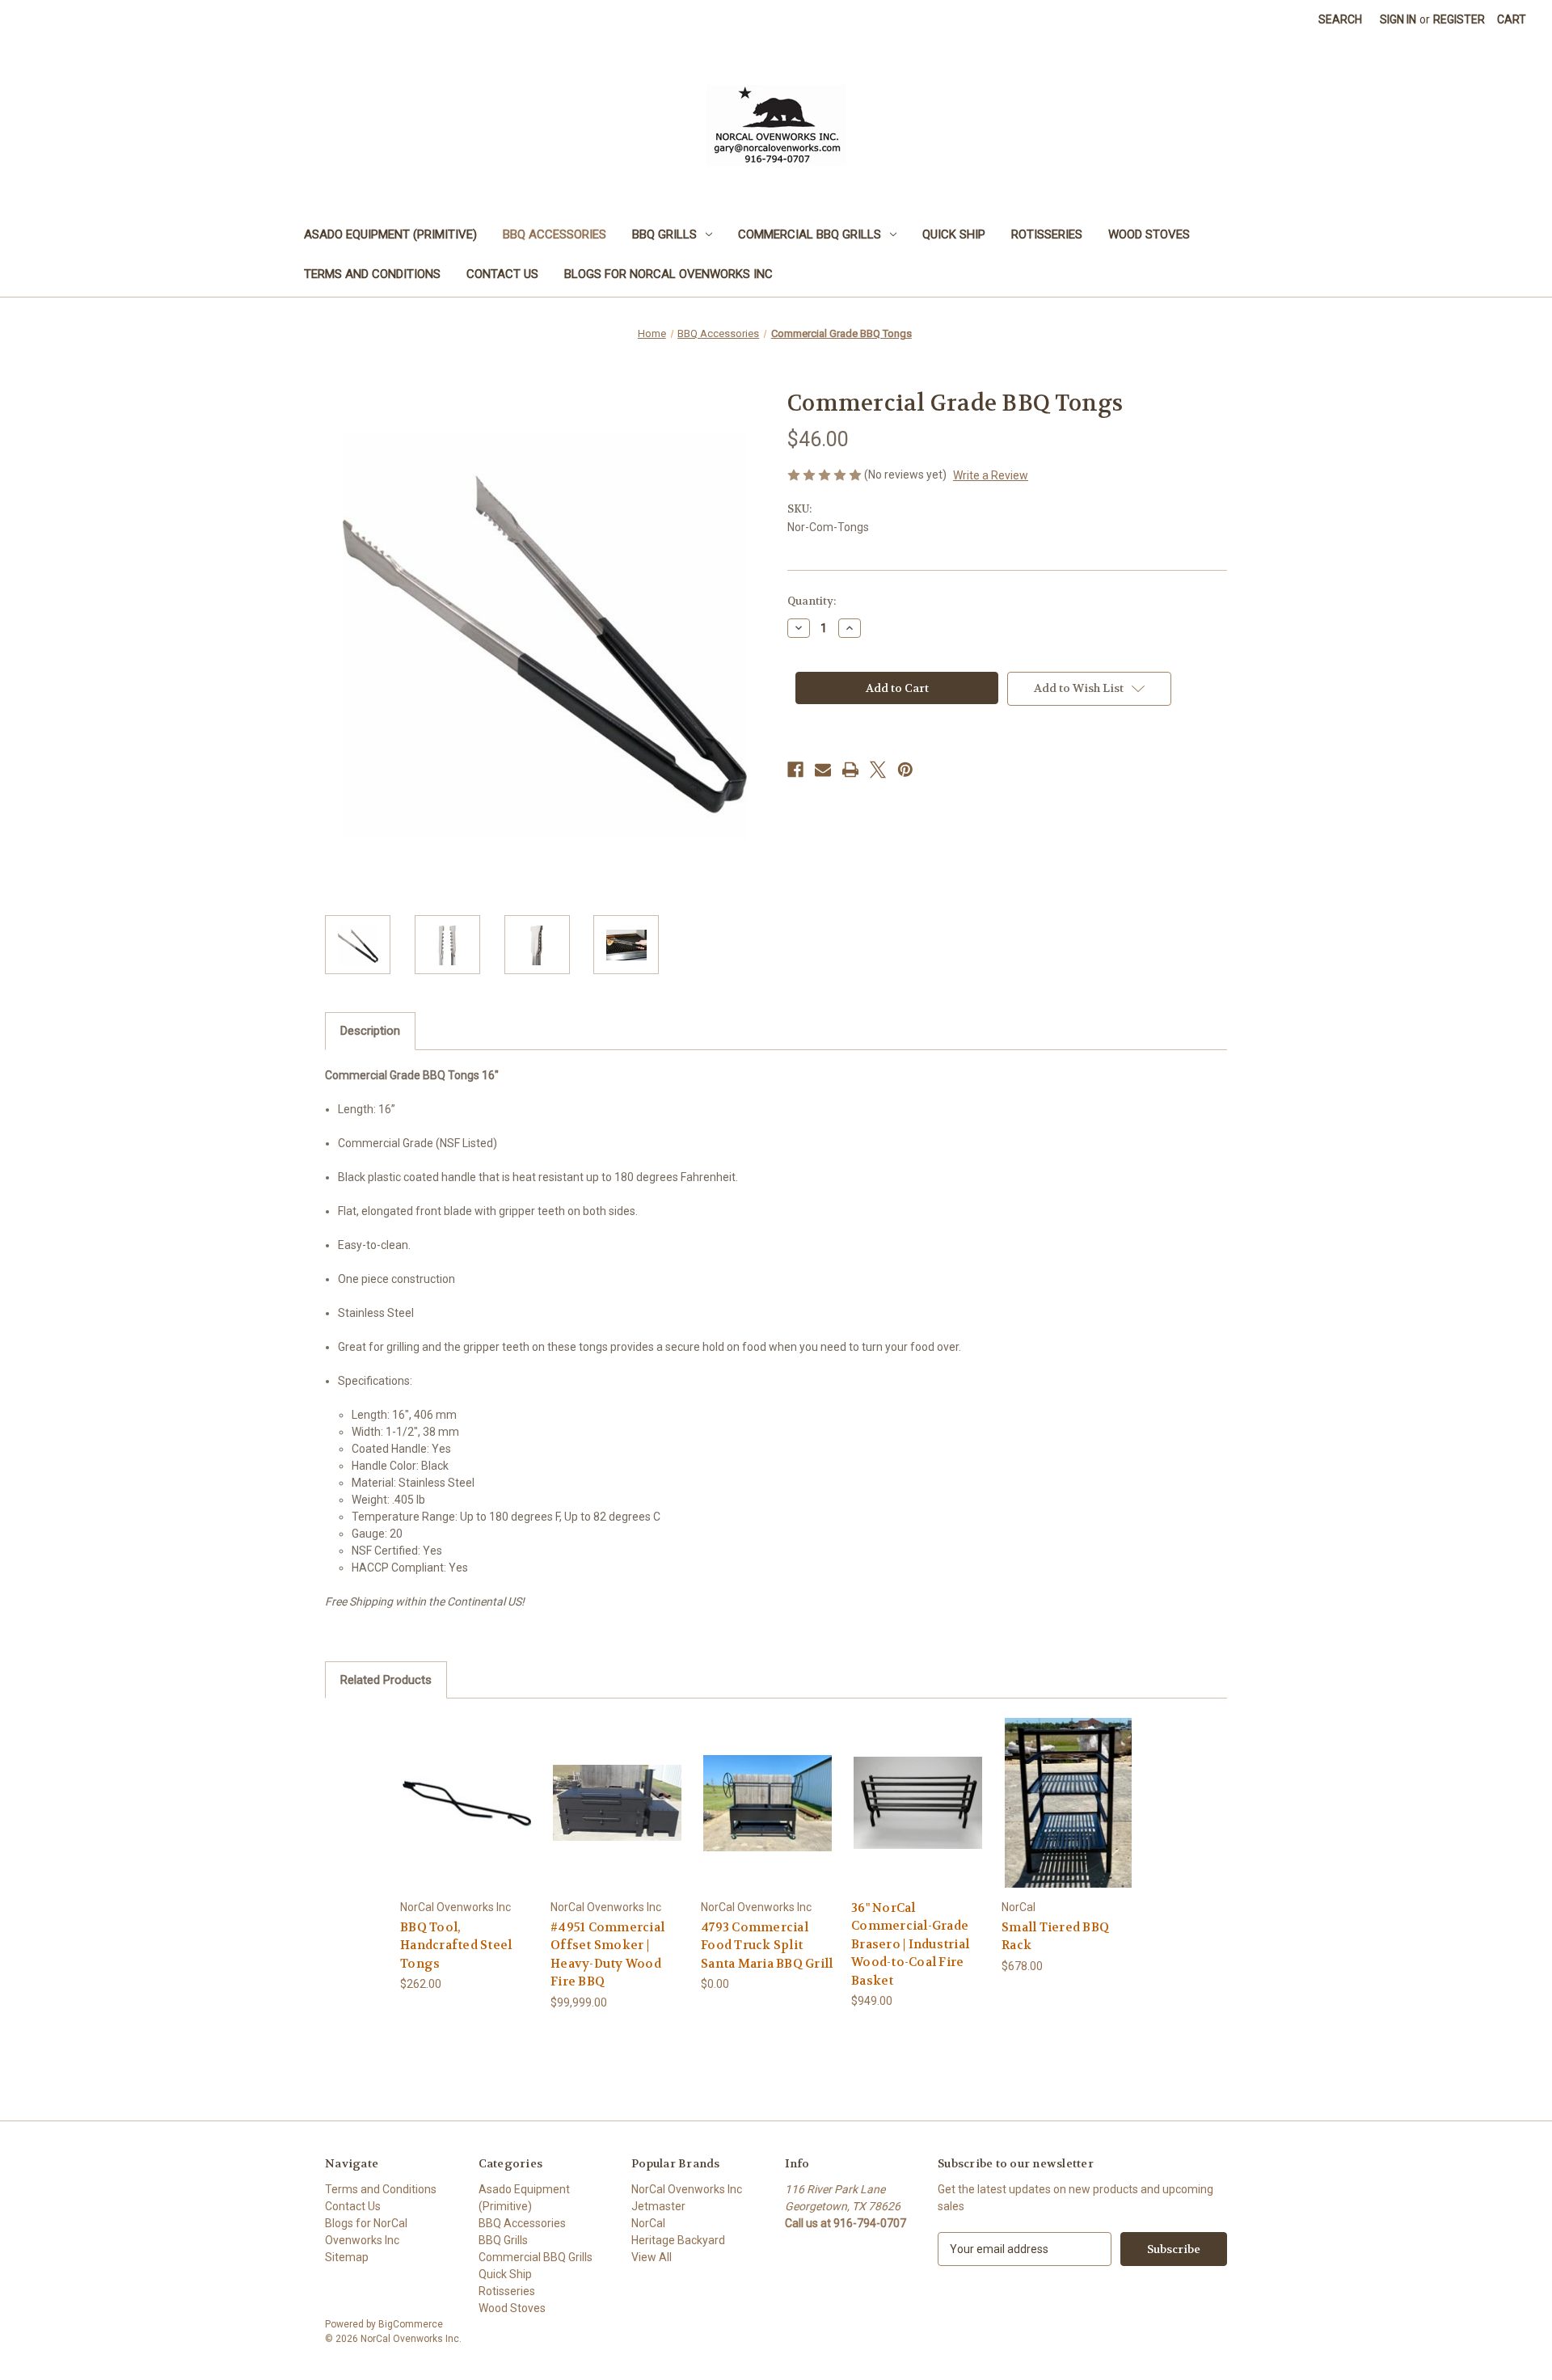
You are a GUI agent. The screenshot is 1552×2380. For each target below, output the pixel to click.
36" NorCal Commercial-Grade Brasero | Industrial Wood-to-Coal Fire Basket (910, 1944)
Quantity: (812, 601)
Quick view (454, 1789)
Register (1459, 19)
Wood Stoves (1149, 234)
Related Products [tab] (386, 1680)
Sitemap (347, 2257)
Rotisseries (1047, 234)
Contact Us (502, 274)
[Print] (850, 770)
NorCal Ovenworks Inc (687, 2189)
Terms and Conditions (372, 274)
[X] (878, 770)
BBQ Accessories (555, 234)
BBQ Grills (664, 234)
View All (652, 2257)
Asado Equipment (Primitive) (390, 234)
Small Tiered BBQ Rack (1055, 1937)
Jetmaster (658, 2206)
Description (370, 1031)
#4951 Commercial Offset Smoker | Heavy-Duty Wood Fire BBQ (607, 1955)
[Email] (823, 770)
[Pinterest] (905, 770)
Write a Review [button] (991, 475)
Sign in (1398, 19)
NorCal (648, 2223)
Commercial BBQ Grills (810, 234)
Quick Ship (954, 234)
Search (1340, 19)
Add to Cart (618, 1817)
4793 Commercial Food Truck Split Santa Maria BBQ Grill (767, 1945)
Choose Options (467, 1817)
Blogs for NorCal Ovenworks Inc (668, 274)
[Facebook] (795, 770)
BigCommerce (411, 2324)
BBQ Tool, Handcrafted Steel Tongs (456, 1945)
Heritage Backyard (678, 2240)
